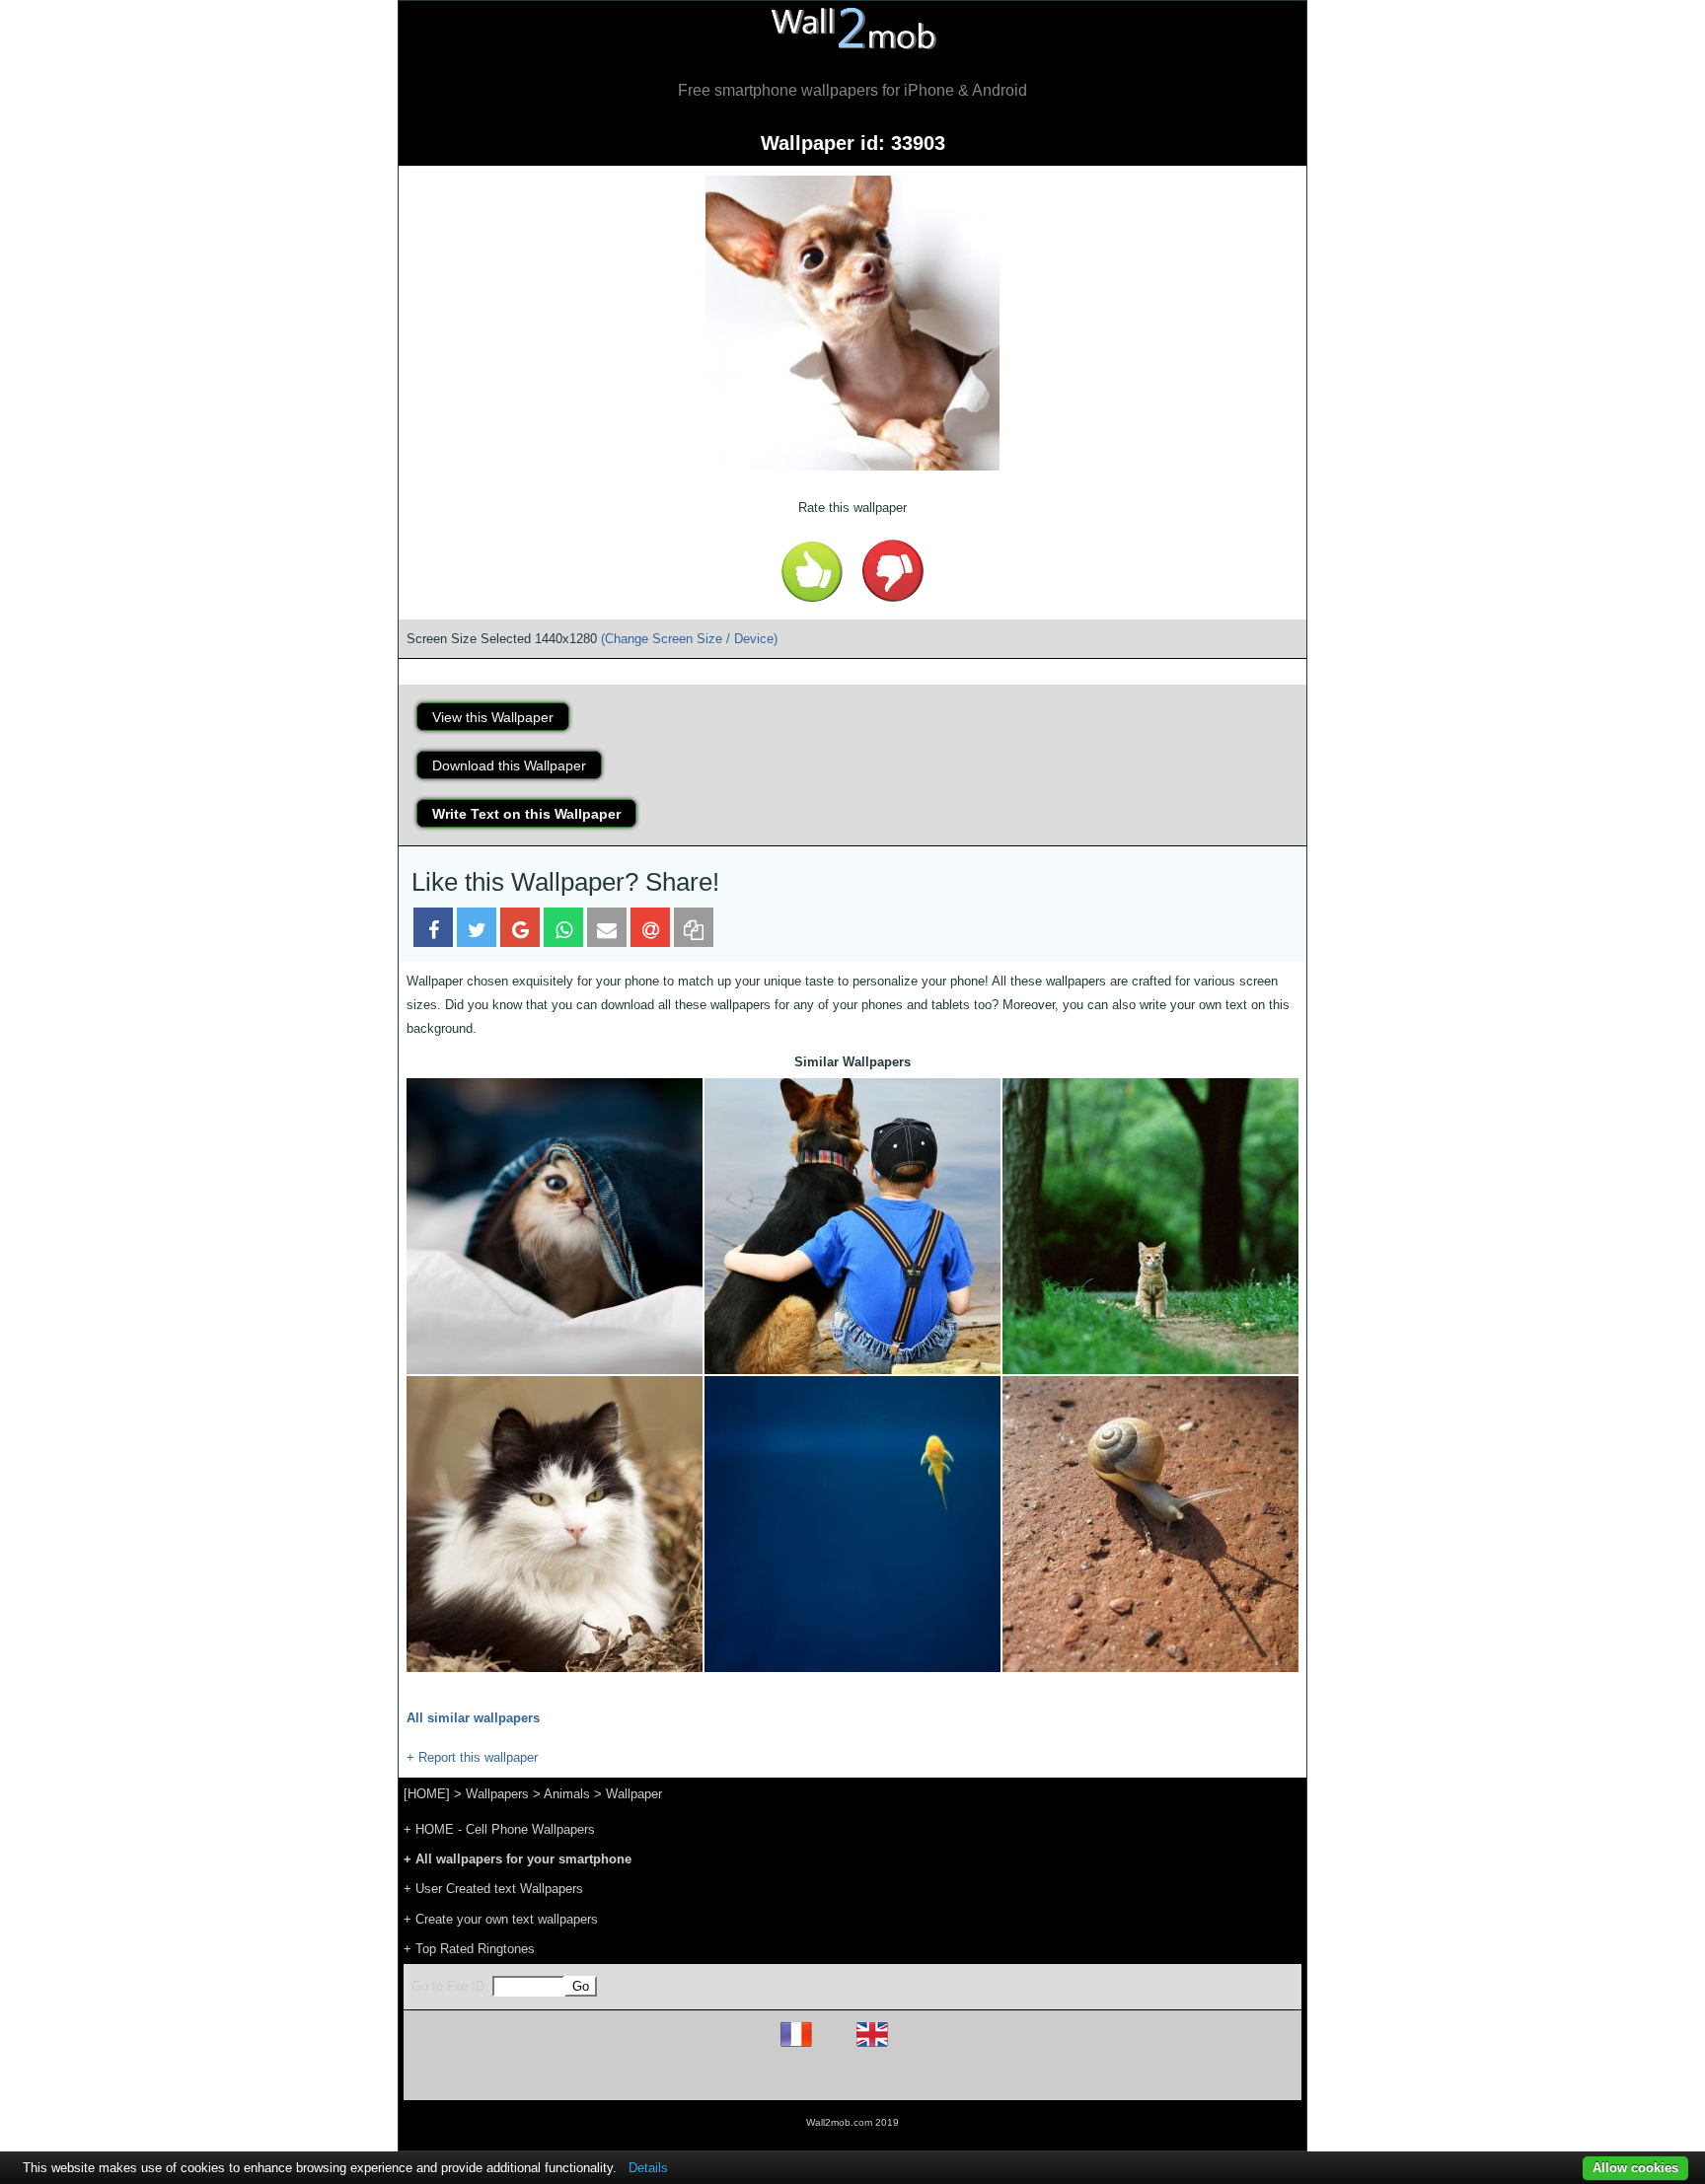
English (906, 2046)
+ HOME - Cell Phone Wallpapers (499, 1829)
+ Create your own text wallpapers (501, 1919)
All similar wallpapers (473, 1718)
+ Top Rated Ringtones (469, 1949)
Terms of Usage (737, 2076)
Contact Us (978, 2076)
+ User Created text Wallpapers (493, 1889)
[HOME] (427, 1794)
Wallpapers (497, 1794)
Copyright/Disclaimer (827, 2076)
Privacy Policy (913, 2076)
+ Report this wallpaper (472, 1757)
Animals (567, 1794)
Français (833, 2046)
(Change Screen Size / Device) (689, 639)
